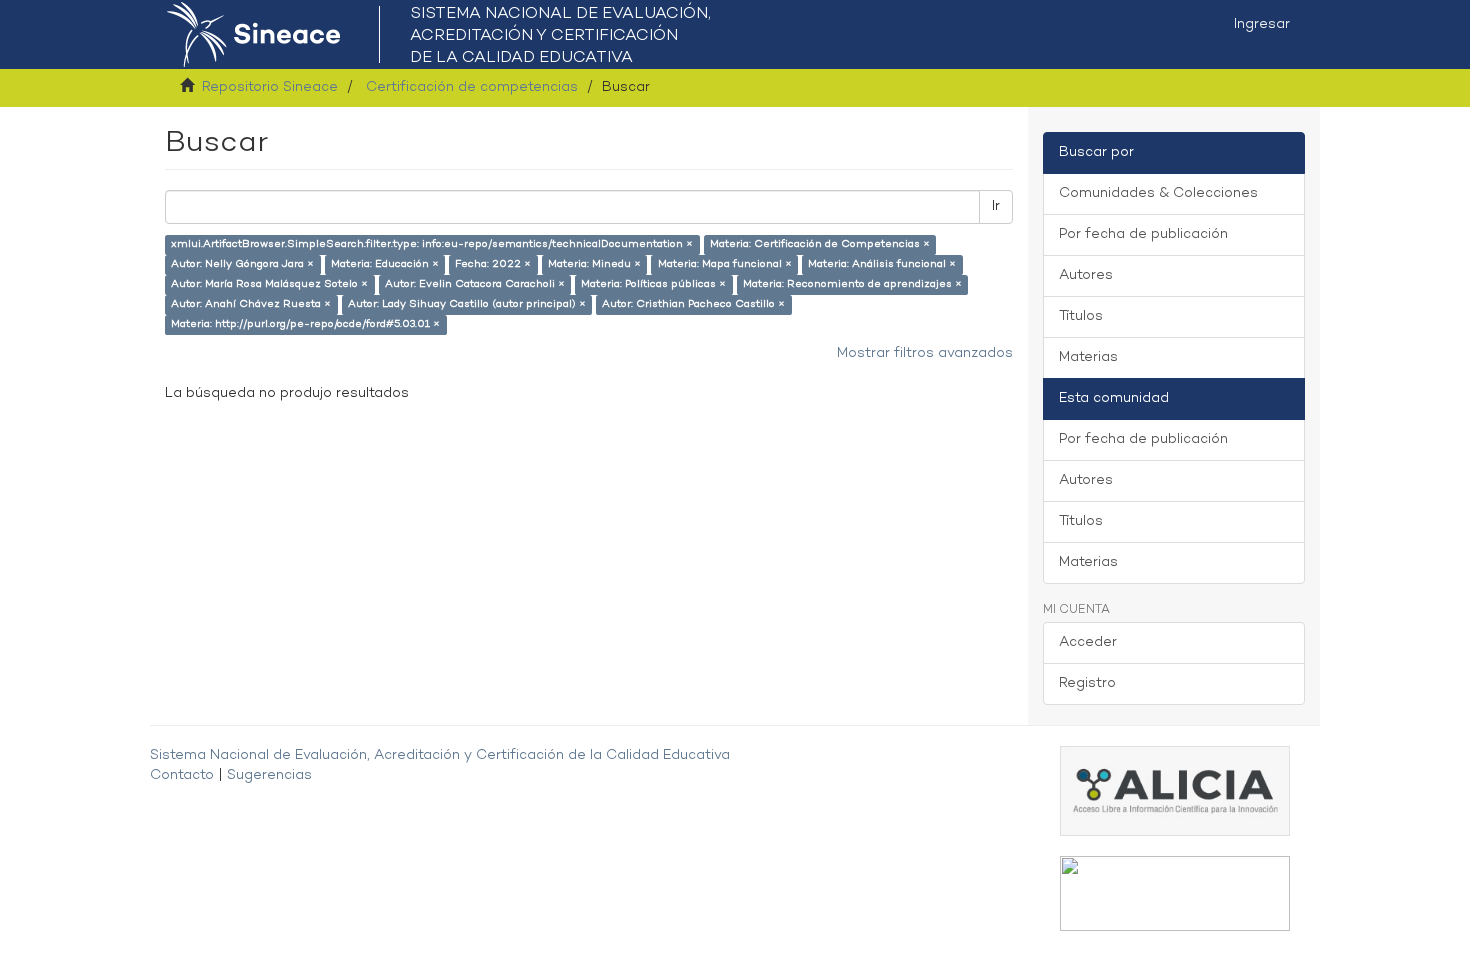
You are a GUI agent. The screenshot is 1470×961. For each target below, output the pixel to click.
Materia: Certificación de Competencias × (820, 244)
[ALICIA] (1175, 790)
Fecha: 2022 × (493, 264)
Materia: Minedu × (594, 264)
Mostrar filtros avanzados (925, 353)
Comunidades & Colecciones (1158, 193)
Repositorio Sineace (270, 87)
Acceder (1088, 642)
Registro (1087, 683)
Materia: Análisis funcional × (882, 264)
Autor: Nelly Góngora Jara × (242, 264)
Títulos (1081, 316)
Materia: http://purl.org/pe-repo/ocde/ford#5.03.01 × (305, 324)
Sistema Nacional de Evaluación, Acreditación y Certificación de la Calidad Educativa (440, 755)
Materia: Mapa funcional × (725, 264)
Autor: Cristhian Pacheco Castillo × (693, 304)
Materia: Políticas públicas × (653, 284)
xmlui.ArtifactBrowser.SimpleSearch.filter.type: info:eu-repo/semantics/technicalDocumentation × (432, 244)
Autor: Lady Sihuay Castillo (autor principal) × (467, 304)
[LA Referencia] (1175, 893)
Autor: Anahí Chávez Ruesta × (251, 304)
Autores (1086, 275)
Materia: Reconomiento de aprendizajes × (852, 284)
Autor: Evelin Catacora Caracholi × (475, 284)
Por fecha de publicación (1143, 234)
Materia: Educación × (385, 264)
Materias (1088, 357)
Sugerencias (269, 775)
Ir (996, 206)
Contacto (182, 775)
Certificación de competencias (472, 87)
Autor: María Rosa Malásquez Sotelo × (269, 284)
